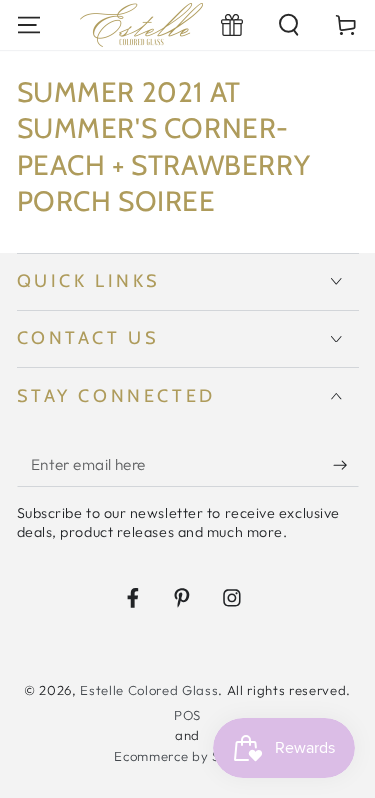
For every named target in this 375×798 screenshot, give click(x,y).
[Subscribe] (345, 465)
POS (187, 715)
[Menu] (28, 24)
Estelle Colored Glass (149, 690)
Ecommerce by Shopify (187, 756)
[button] (289, 24)
